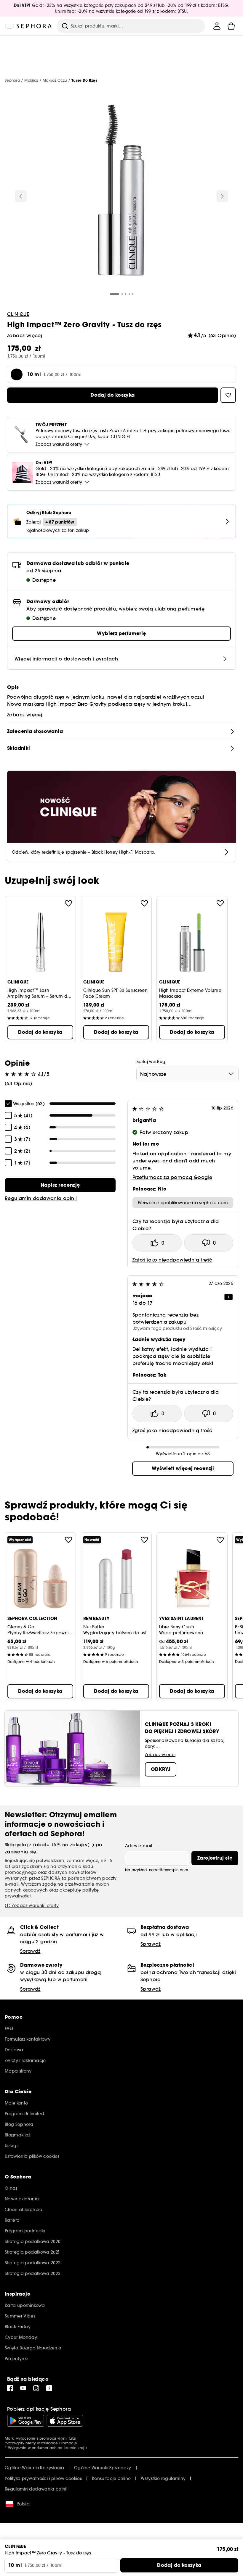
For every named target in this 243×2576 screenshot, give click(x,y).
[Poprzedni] (21, 196)
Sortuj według (151, 1062)
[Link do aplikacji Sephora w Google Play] (26, 2421)
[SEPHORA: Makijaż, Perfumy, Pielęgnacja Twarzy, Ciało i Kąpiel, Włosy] (34, 26)
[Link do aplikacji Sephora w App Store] (65, 2421)
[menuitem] (217, 26)
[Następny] (222, 196)
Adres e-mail (139, 1846)
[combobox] (187, 1074)
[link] (60, 1185)
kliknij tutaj (67, 2438)
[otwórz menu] (9, 26)
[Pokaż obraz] (121, 191)
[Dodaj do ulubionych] (68, 903)
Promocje (68, 2443)
